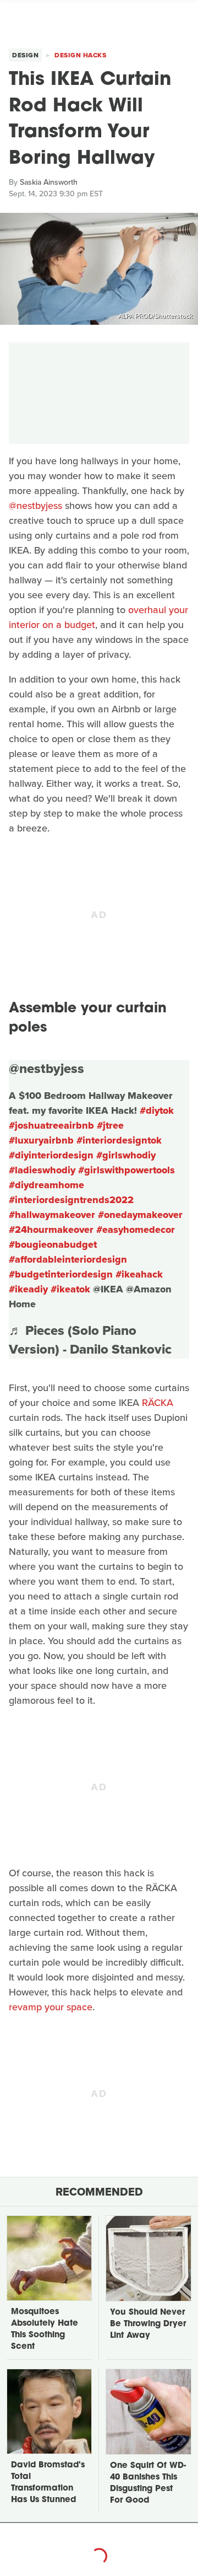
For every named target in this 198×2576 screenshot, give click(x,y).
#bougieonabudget (53, 1244)
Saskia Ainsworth (49, 182)
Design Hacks (80, 55)
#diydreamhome (46, 1185)
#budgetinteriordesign (61, 1274)
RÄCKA (158, 1403)
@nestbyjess (35, 506)
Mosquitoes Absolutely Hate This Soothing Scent (45, 2330)
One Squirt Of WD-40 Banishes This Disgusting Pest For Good (148, 2483)
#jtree (110, 1125)
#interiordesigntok (119, 1140)
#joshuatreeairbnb (51, 1125)
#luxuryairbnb (41, 1140)
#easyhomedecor (136, 1230)
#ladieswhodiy (42, 1170)
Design (25, 55)
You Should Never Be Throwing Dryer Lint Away (148, 2324)
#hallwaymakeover (52, 1215)
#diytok (157, 1110)
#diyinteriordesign (51, 1155)
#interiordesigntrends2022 (71, 1200)
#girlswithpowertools (127, 1170)
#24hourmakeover (51, 1230)
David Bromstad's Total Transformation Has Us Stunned (48, 2483)
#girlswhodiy (126, 1155)
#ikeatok (70, 1289)
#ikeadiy (28, 1289)
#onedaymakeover (140, 1215)
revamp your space (51, 2007)
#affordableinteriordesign (68, 1259)
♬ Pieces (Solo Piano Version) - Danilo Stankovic (90, 1340)
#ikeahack (139, 1274)
